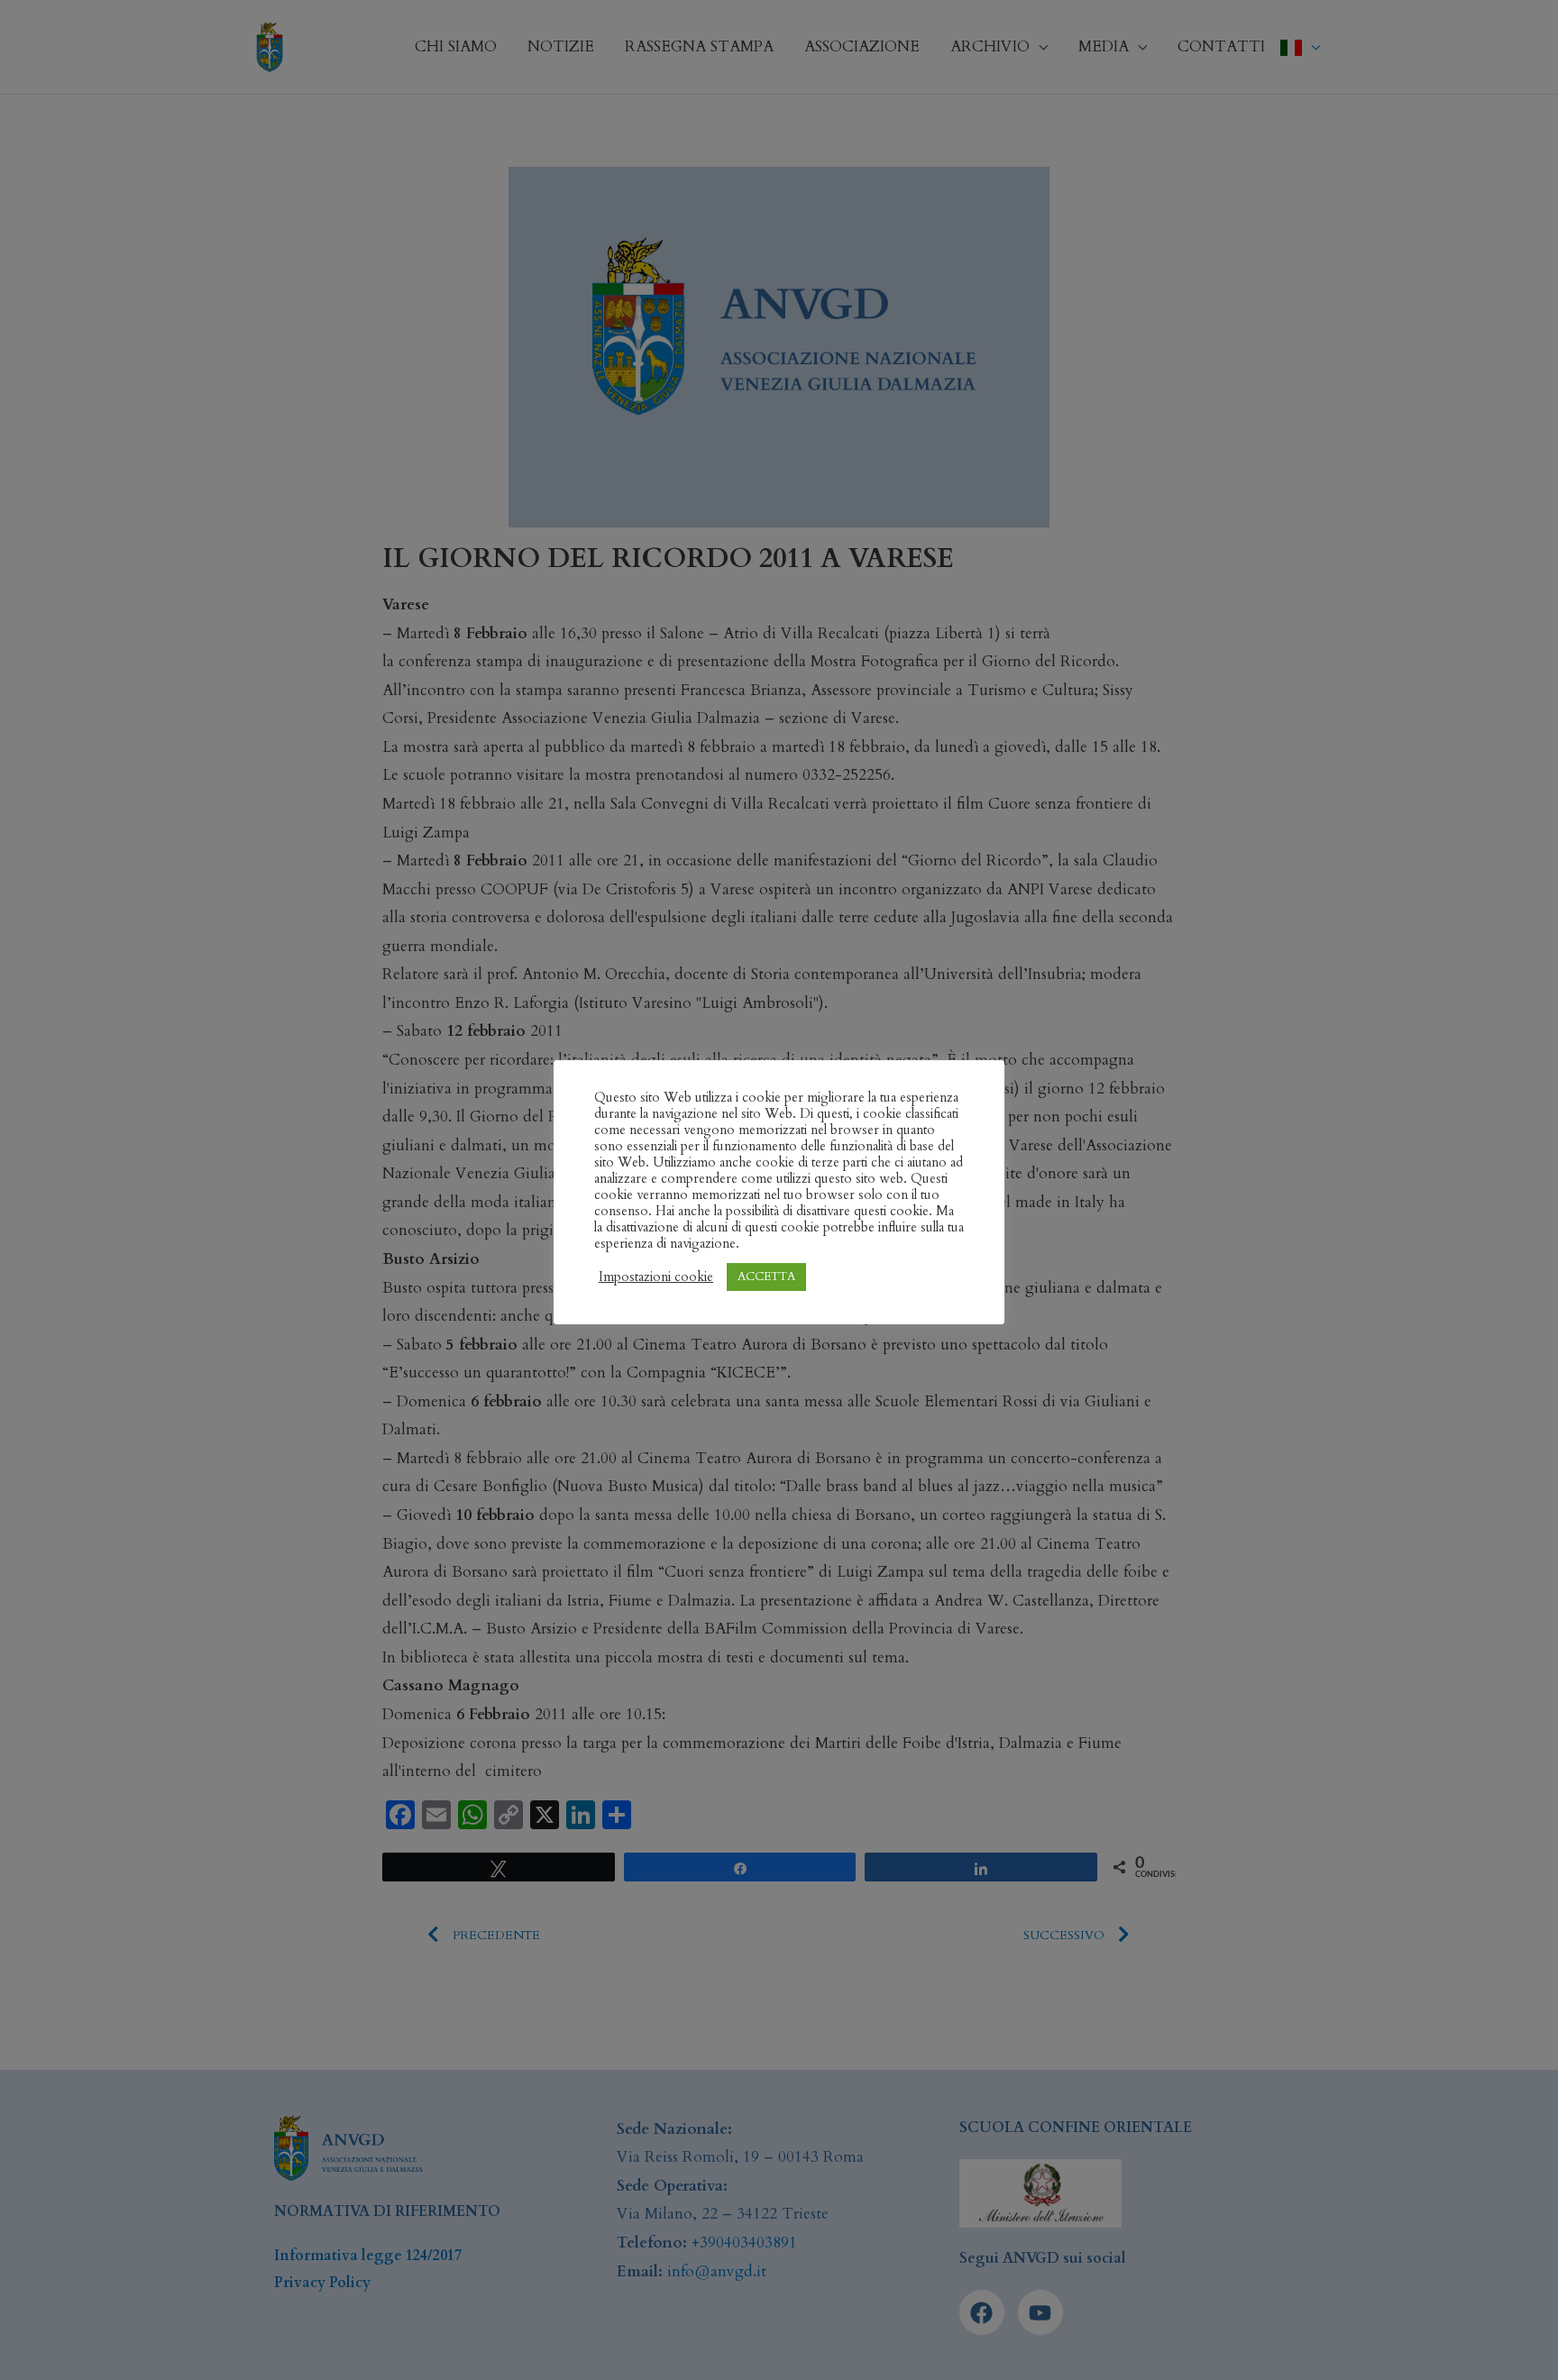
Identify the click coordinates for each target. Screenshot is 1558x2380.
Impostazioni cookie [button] (656, 1277)
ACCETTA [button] (766, 1277)
